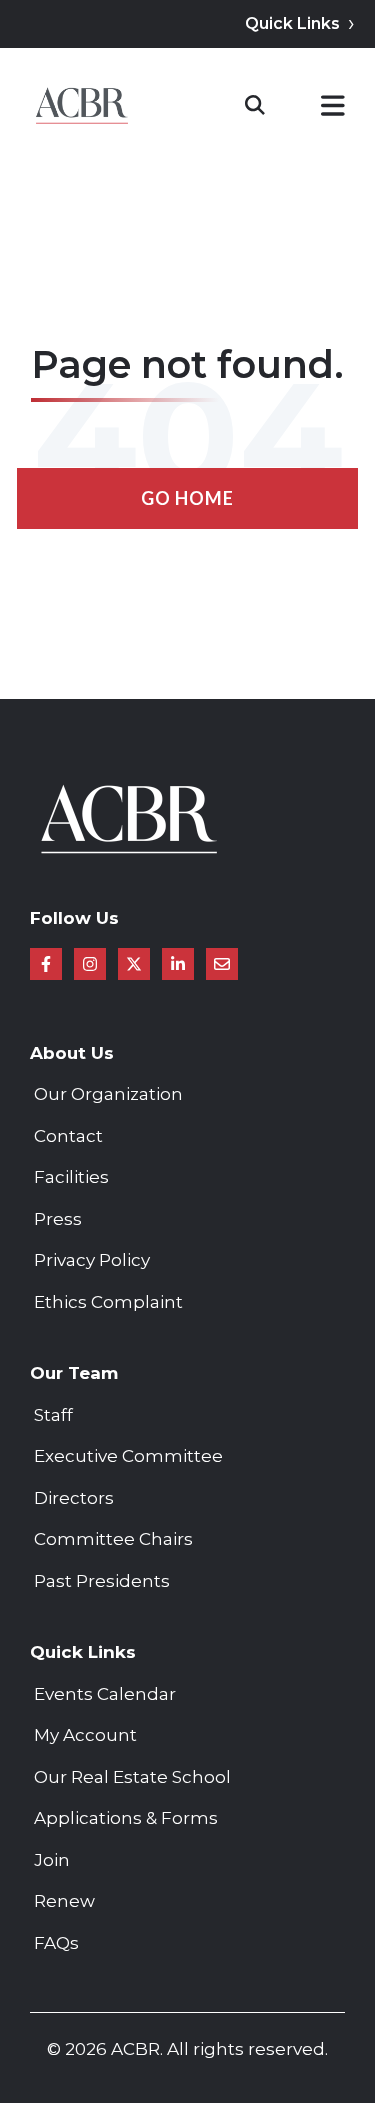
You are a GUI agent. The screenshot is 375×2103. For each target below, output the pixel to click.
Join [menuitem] (52, 1860)
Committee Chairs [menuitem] (113, 1539)
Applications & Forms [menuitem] (126, 1818)
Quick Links (292, 23)
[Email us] (222, 964)
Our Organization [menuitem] (108, 1094)
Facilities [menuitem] (71, 1177)
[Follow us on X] (134, 964)
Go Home (187, 498)
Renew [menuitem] (64, 1901)
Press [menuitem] (58, 1219)
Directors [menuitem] (74, 1498)
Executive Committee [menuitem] (128, 1456)
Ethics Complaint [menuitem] (108, 1302)
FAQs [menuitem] (56, 1943)
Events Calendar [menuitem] (105, 1694)
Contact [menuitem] (68, 1136)
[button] (333, 109)
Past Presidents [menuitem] (102, 1581)
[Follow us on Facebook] (46, 964)
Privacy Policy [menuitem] (92, 1260)
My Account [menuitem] (85, 1735)
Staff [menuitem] (53, 1415)
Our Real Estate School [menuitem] (132, 1777)
